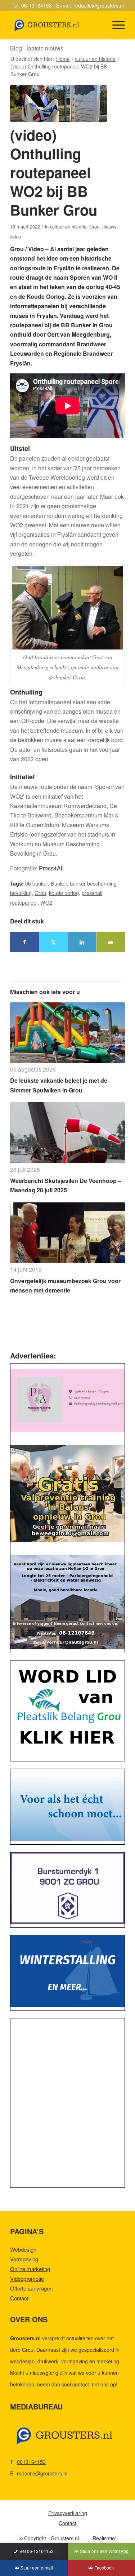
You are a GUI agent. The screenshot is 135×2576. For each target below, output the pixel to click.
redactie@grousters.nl (99, 5)
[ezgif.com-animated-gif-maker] (67, 1888)
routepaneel (24, 902)
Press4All (51, 868)
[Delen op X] (53, 942)
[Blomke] (67, 1805)
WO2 (46, 902)
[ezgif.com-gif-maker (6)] (67, 1971)
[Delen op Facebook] (24, 942)
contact (81, 2384)
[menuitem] (115, 25)
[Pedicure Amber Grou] (67, 1400)
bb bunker (37, 883)
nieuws (109, 227)
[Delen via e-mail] (111, 942)
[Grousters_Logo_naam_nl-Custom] (56, 25)
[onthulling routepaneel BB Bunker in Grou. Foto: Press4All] (58, 103)
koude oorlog (64, 893)
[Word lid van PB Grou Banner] (67, 1709)
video (15, 236)
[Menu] (115, 25)
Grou (94, 227)
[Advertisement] (67, 2105)
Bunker (59, 883)
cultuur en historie (68, 227)
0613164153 (31, 2462)
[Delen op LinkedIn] (82, 942)
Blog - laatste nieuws (37, 48)
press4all (92, 893)
